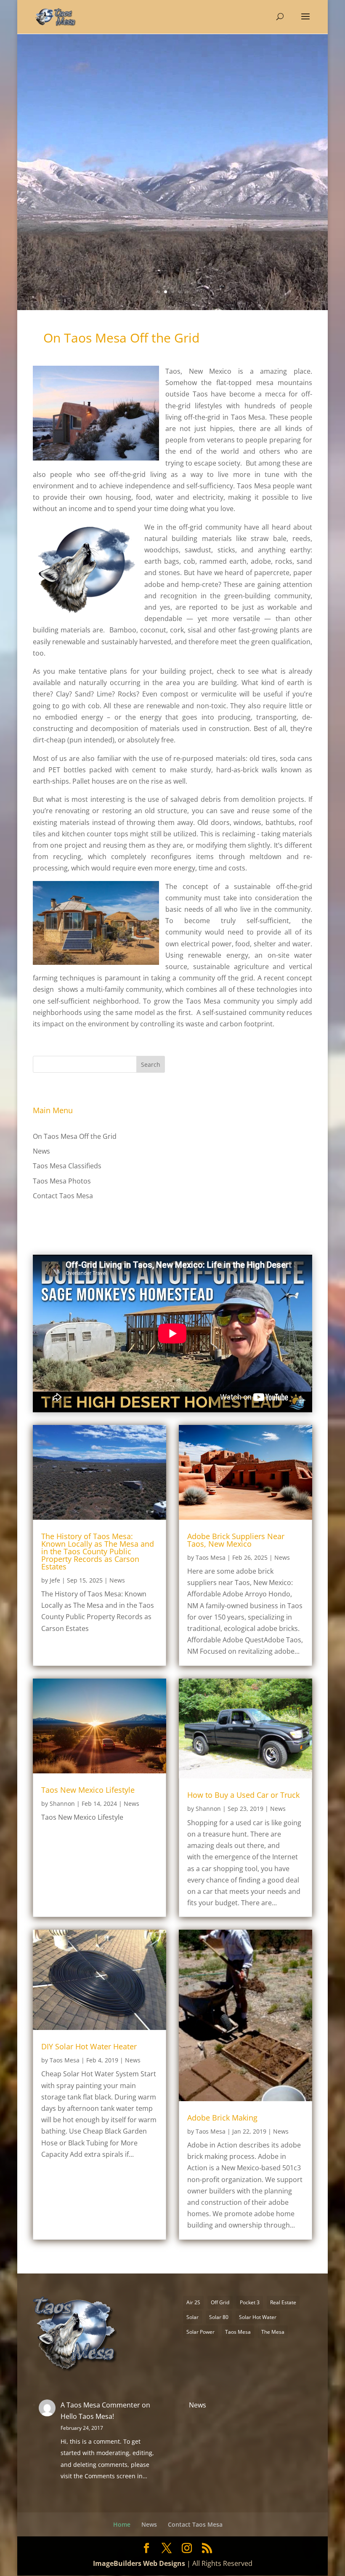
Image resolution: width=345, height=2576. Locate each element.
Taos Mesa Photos (62, 1181)
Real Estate (283, 2302)
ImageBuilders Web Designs (139, 2563)
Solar (192, 2317)
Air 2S (193, 2302)
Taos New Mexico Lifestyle (88, 1790)
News (41, 1151)
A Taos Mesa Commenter (100, 2405)
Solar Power (200, 2332)
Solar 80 (219, 2317)
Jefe (55, 1580)
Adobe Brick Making (222, 2118)
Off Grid (220, 2302)
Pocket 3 (250, 2302)
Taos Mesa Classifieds (67, 1166)
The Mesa (273, 2332)
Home (122, 2524)
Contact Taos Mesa (63, 1196)
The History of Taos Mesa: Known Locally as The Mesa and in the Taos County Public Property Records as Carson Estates (98, 1551)
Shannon (62, 1803)
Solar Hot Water (258, 2317)
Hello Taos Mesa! (87, 2416)
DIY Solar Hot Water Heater (89, 2046)
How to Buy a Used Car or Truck (243, 1795)
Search (151, 1064)
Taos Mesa (211, 1557)
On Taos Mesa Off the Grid (75, 1136)
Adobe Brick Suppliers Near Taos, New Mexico (236, 1540)
